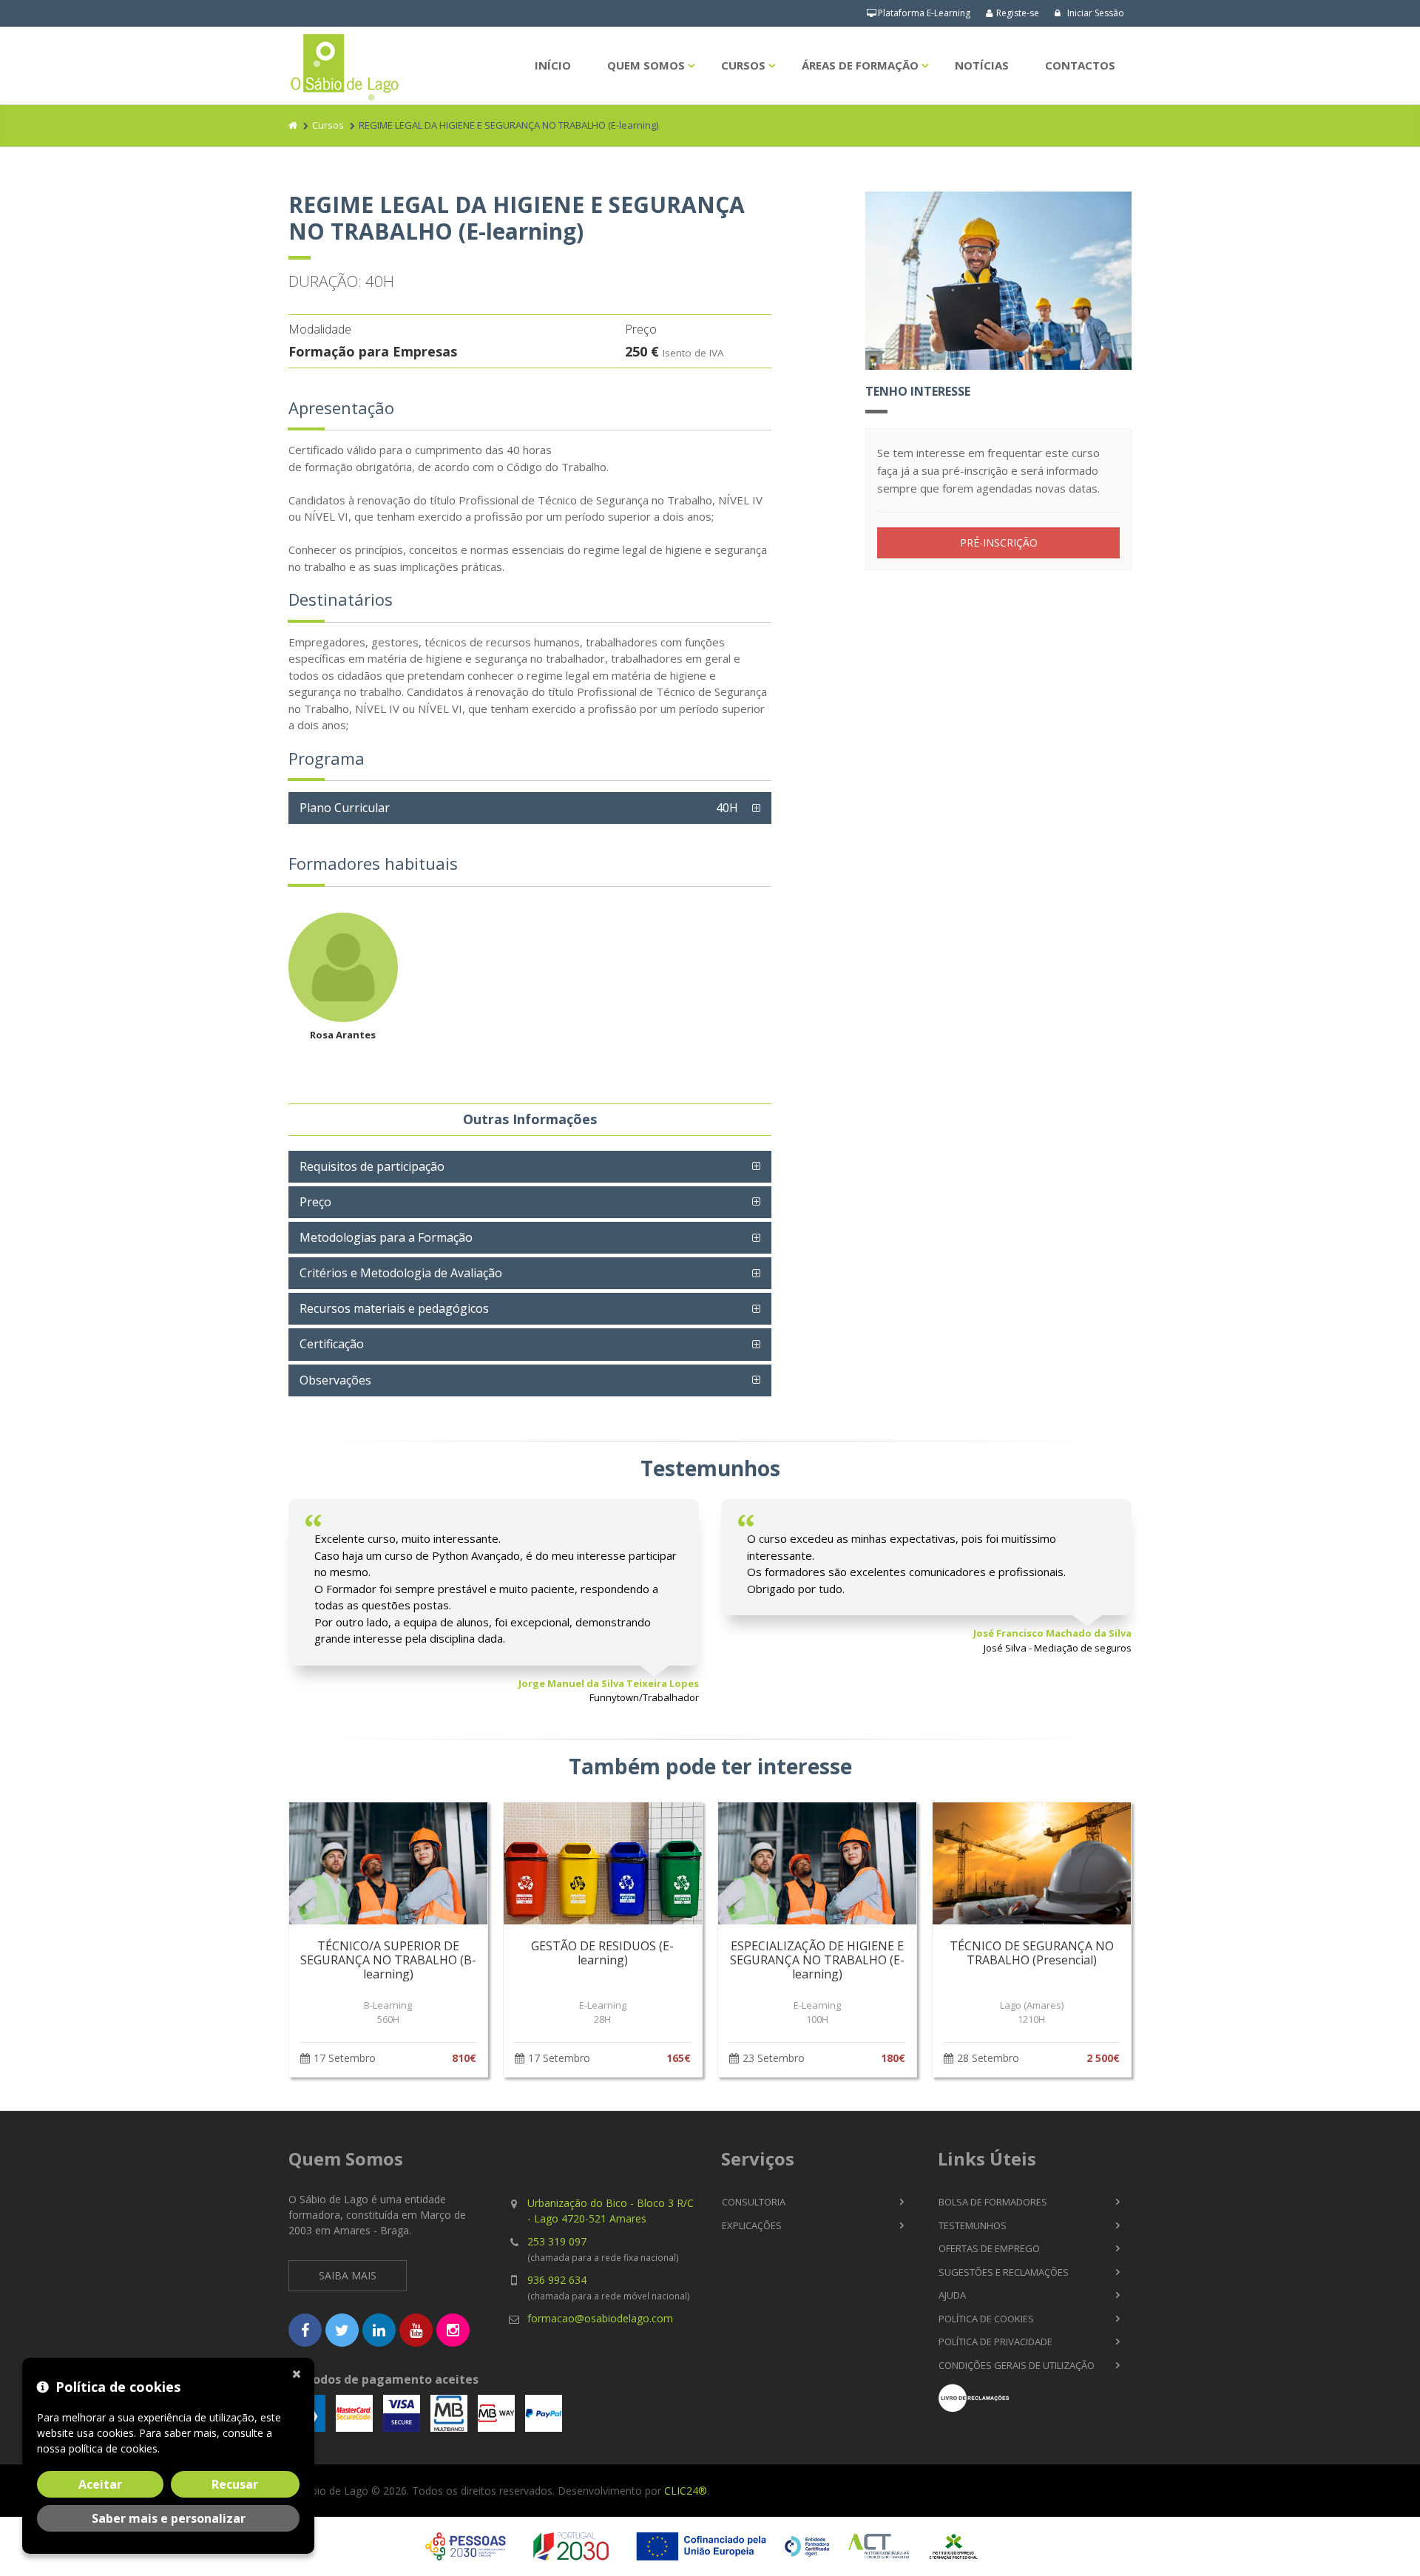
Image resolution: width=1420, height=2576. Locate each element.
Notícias (982, 65)
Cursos (743, 65)
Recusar (235, 2484)
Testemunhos (973, 2225)
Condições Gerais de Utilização (1017, 2365)
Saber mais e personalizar (169, 2518)
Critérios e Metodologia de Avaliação (401, 1273)
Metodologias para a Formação (386, 1237)
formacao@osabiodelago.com (600, 2318)
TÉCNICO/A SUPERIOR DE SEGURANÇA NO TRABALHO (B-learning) (388, 1960)
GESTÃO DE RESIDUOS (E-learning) (602, 1953)
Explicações (752, 2225)
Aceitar (100, 2484)
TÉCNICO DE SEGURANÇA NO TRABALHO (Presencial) (1032, 1953)
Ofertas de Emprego (989, 2248)
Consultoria (754, 2202)
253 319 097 (557, 2241)
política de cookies (113, 2448)
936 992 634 (557, 2280)
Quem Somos (646, 65)
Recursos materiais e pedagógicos (394, 1308)
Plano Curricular (519, 808)
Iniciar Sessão (1095, 13)
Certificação (332, 1344)
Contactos (1080, 65)
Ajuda (952, 2295)
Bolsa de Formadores (993, 2202)
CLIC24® (686, 2491)
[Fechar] (300, 2373)
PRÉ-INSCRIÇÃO (999, 542)
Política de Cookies (986, 2319)
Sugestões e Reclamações (1004, 2272)
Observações (335, 1380)
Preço (315, 1202)
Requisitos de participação (372, 1166)
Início (553, 65)
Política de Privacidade (995, 2342)
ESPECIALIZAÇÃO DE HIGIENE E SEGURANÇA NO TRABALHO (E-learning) (817, 1960)
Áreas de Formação (860, 65)
